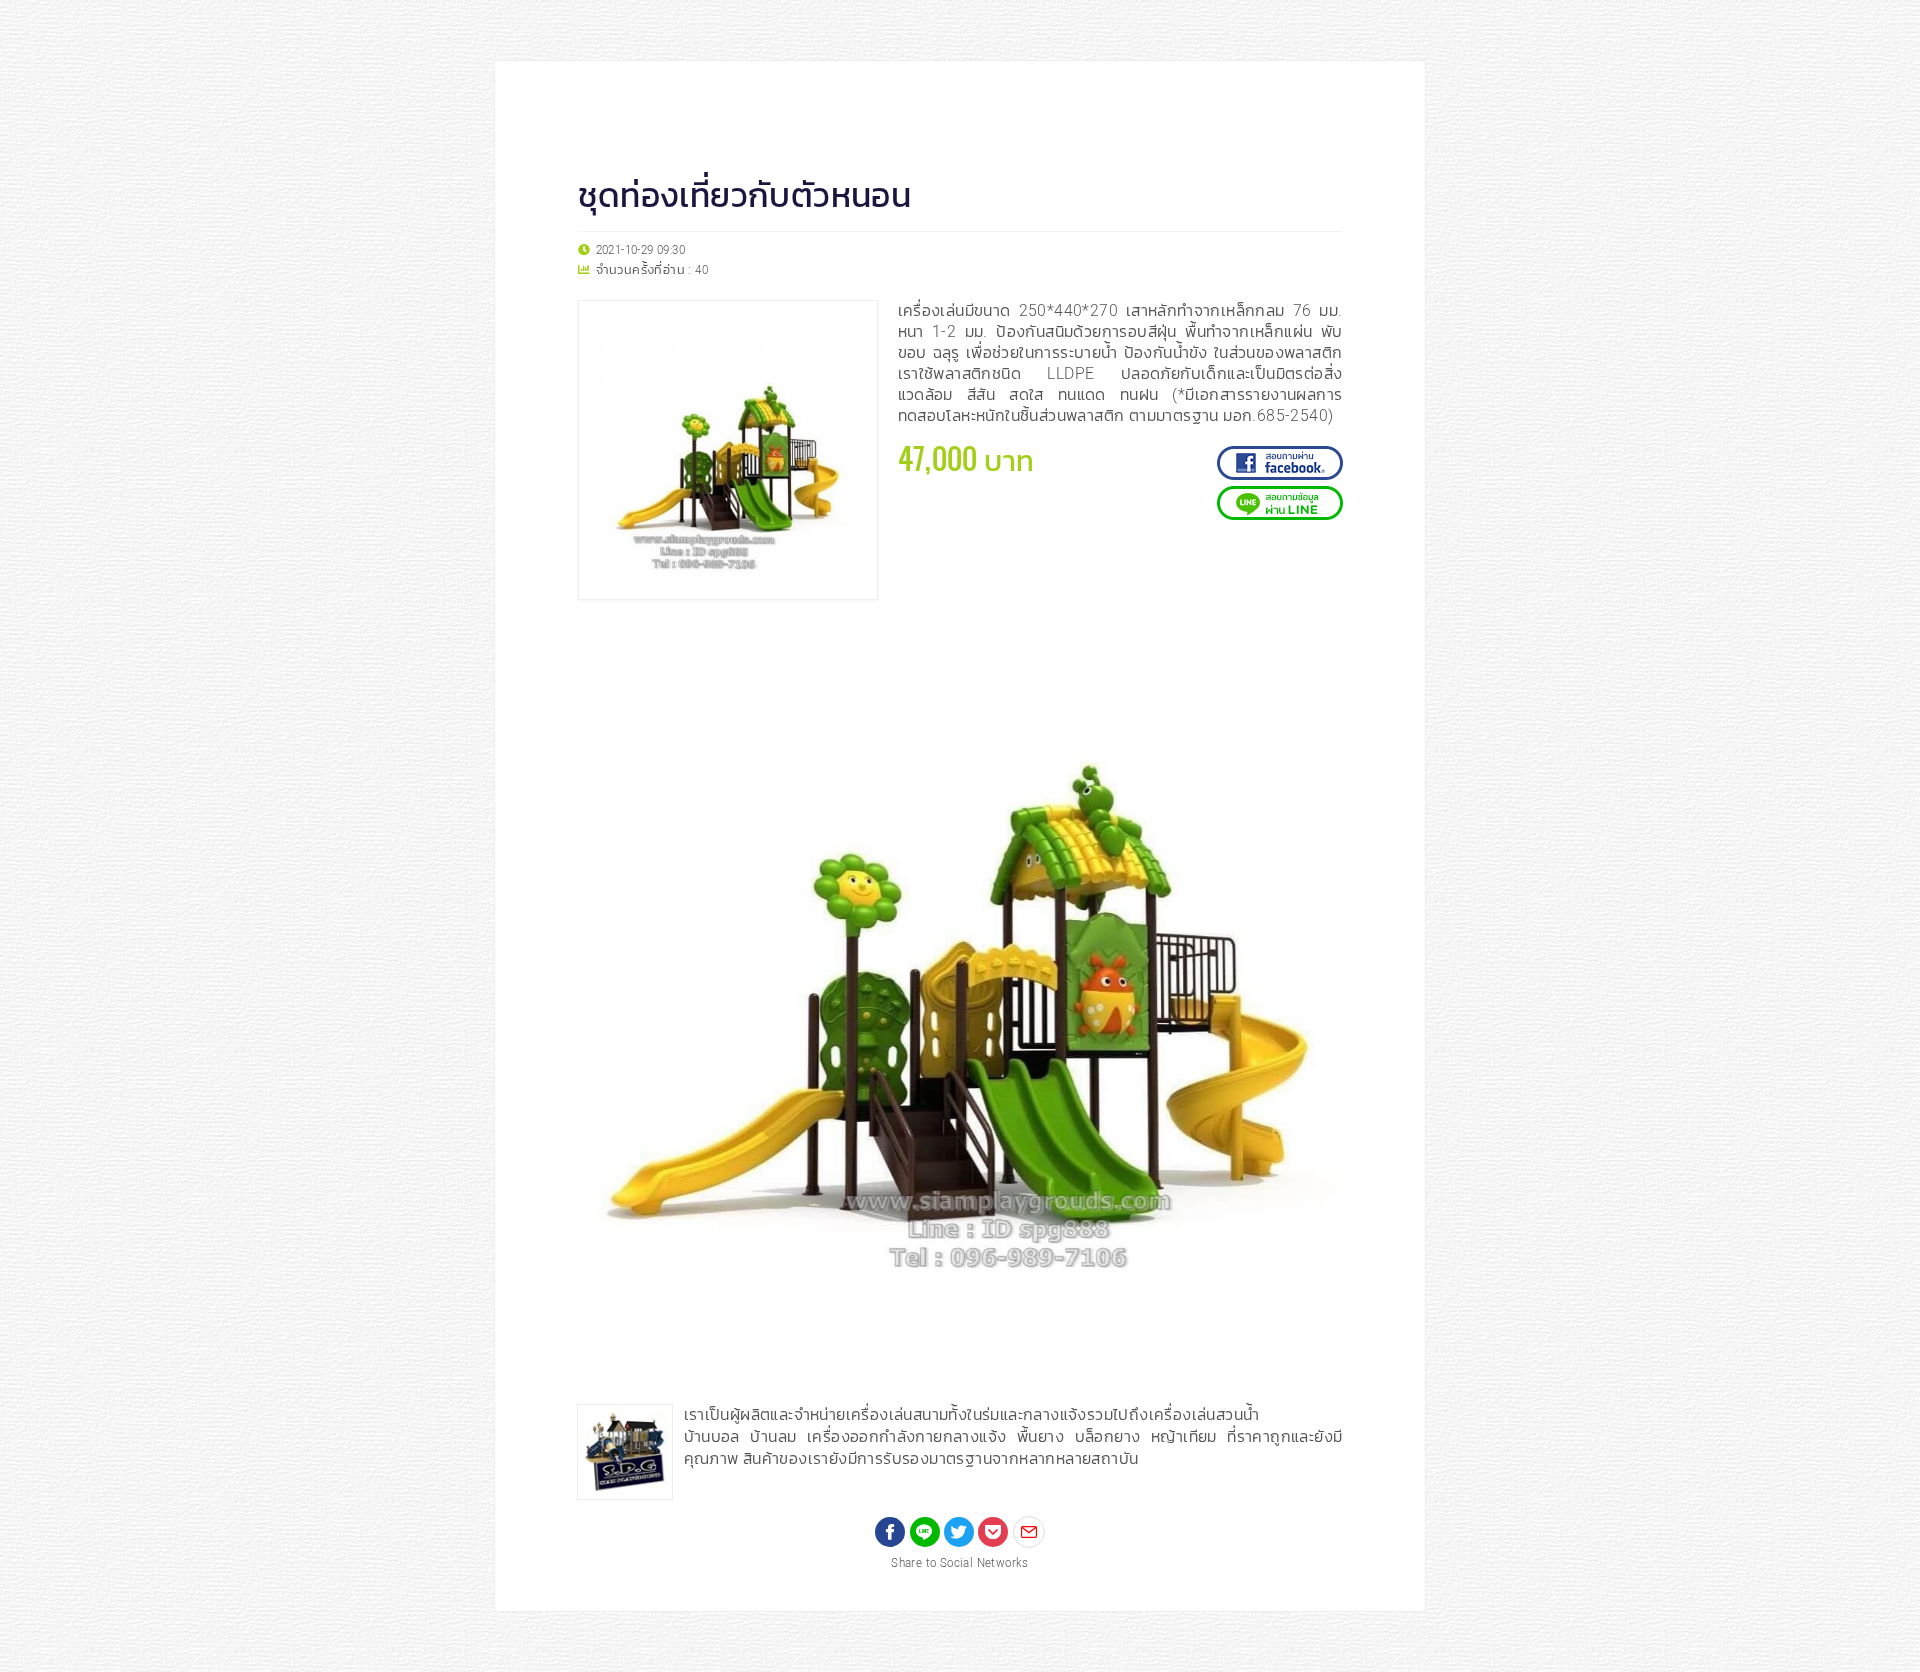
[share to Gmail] (1029, 1532)
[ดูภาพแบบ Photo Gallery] (1319, 644)
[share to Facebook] (890, 1532)
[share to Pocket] (993, 1532)
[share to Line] (925, 1532)
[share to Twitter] (959, 1532)
